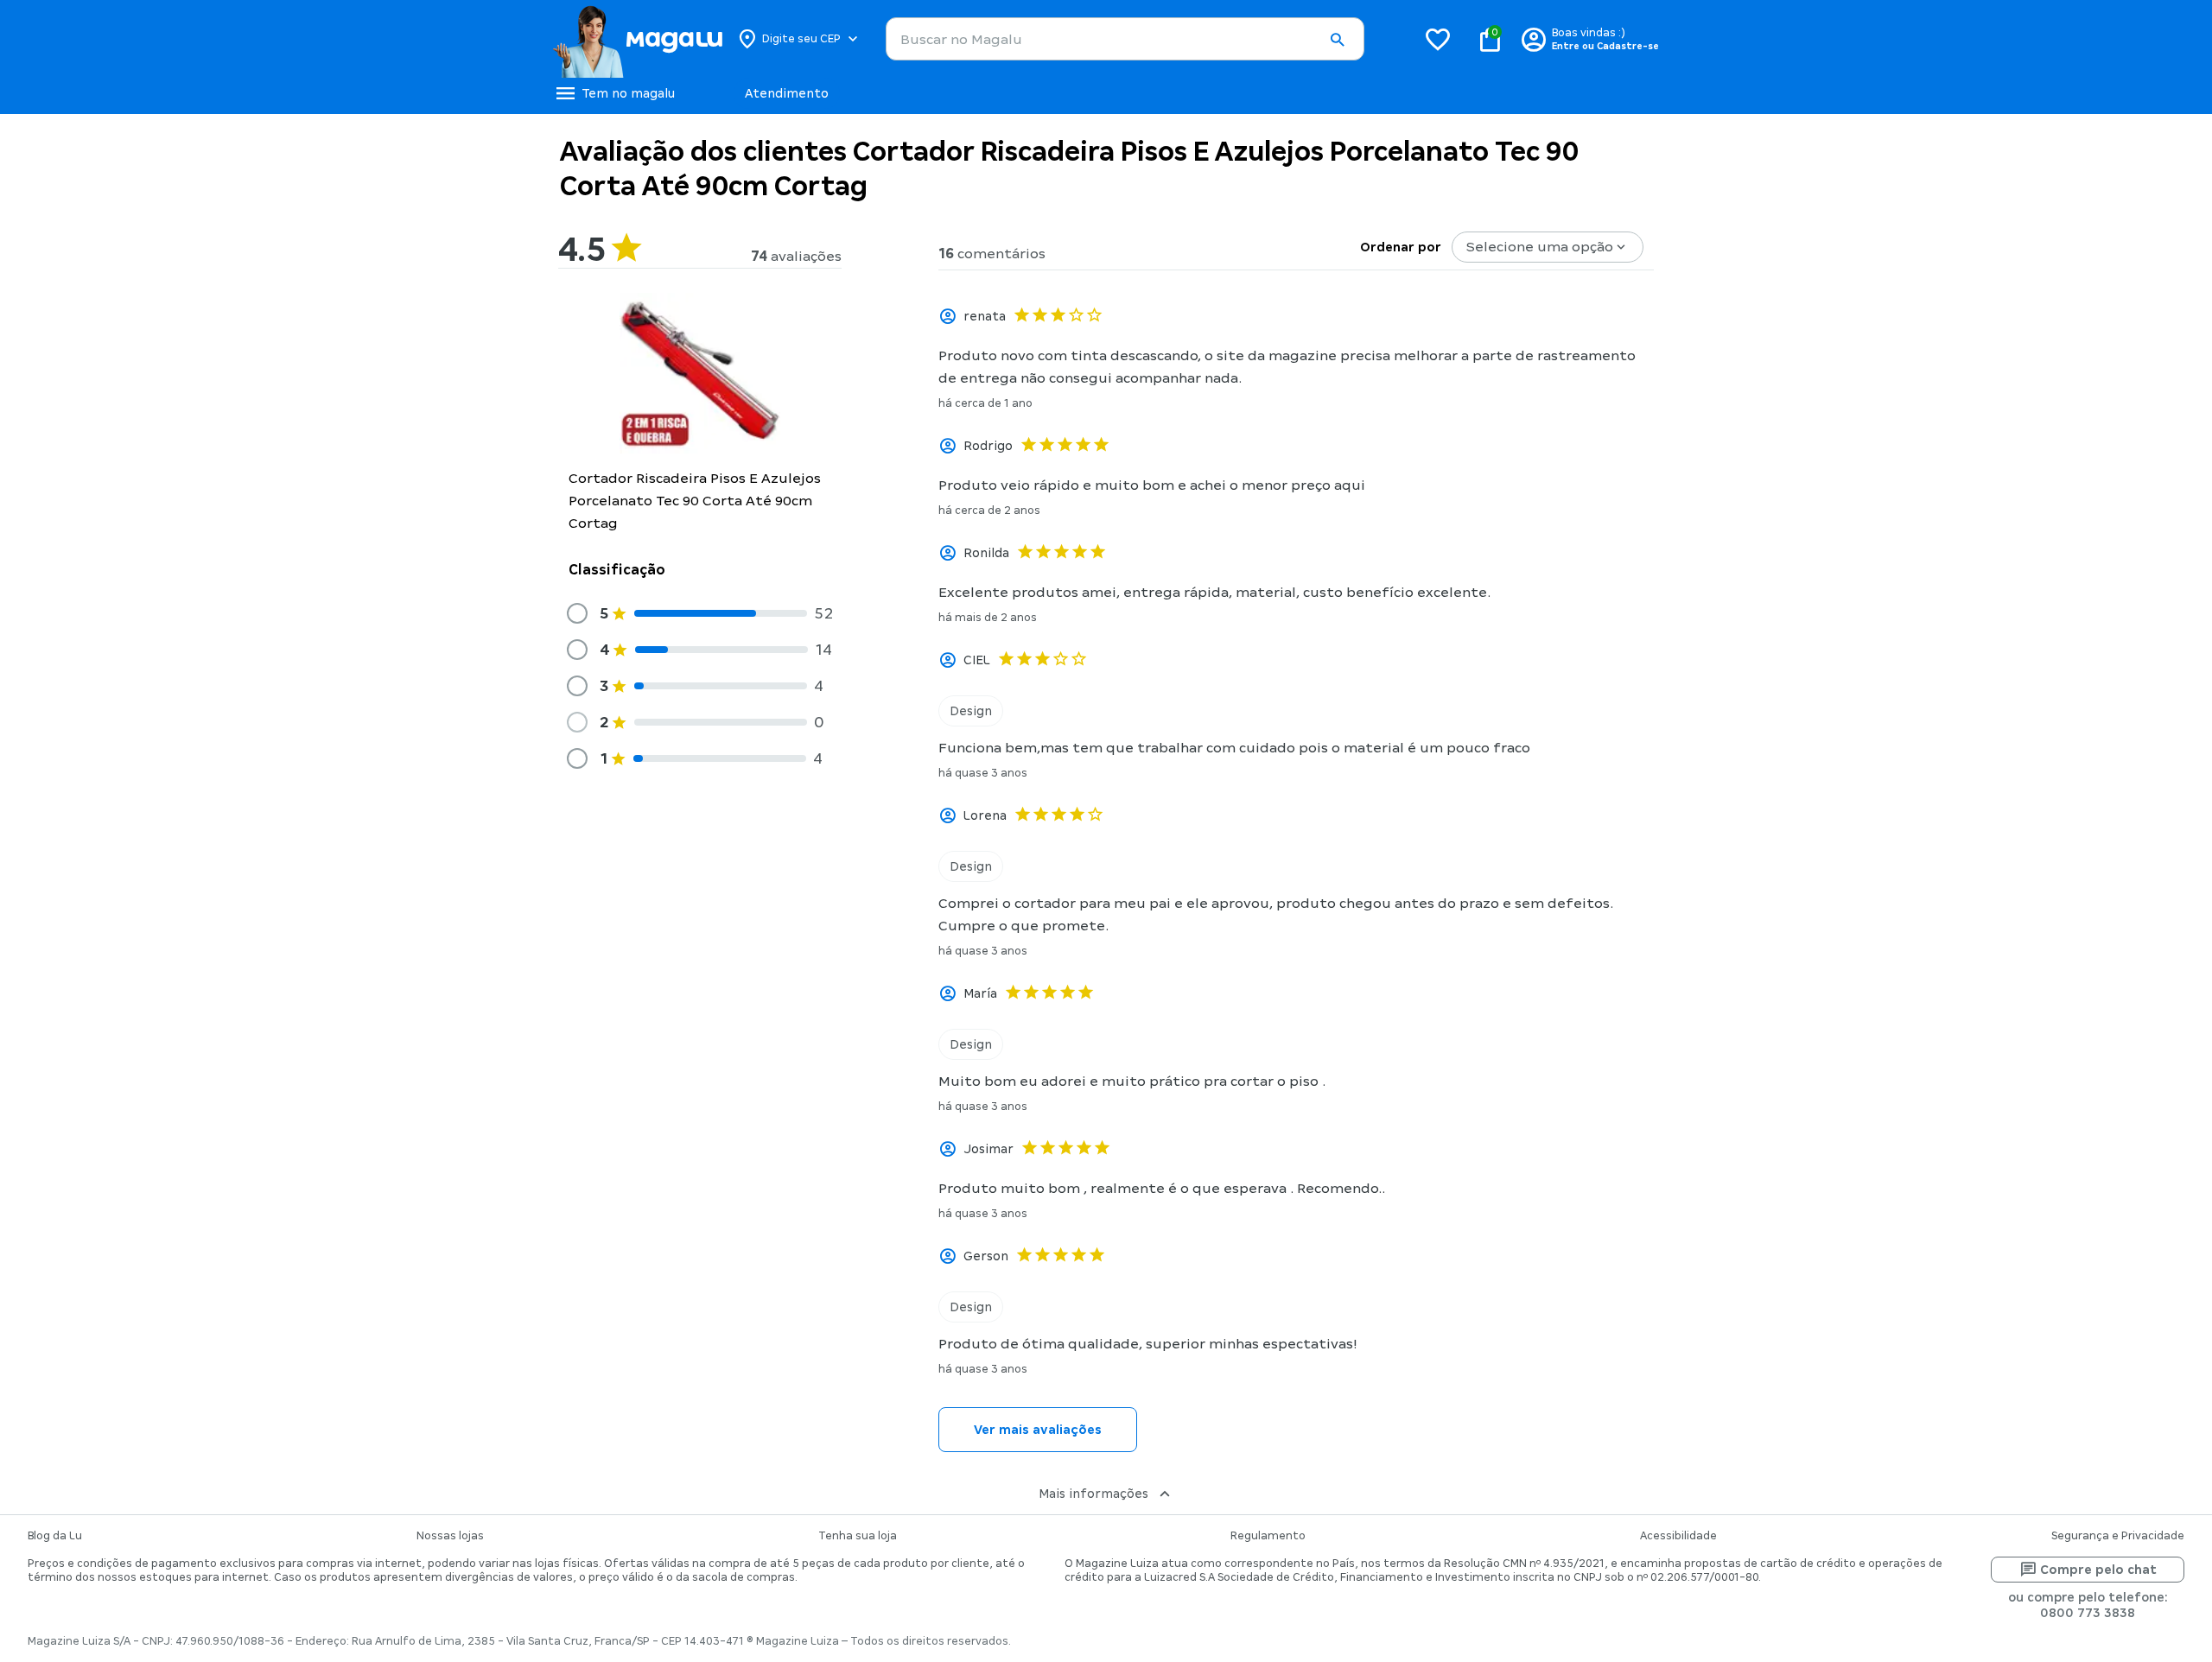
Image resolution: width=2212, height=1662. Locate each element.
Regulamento (1268, 1536)
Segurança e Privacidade (2118, 1536)
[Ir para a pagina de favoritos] (1438, 39)
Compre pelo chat (2098, 1570)
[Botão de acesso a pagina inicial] (637, 39)
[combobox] (1125, 39)
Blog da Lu (55, 1536)
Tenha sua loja (858, 1536)
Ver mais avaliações (1038, 1430)
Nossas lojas (450, 1536)
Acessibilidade (1678, 1536)
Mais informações (1093, 1494)
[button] (1337, 40)
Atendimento (787, 93)
